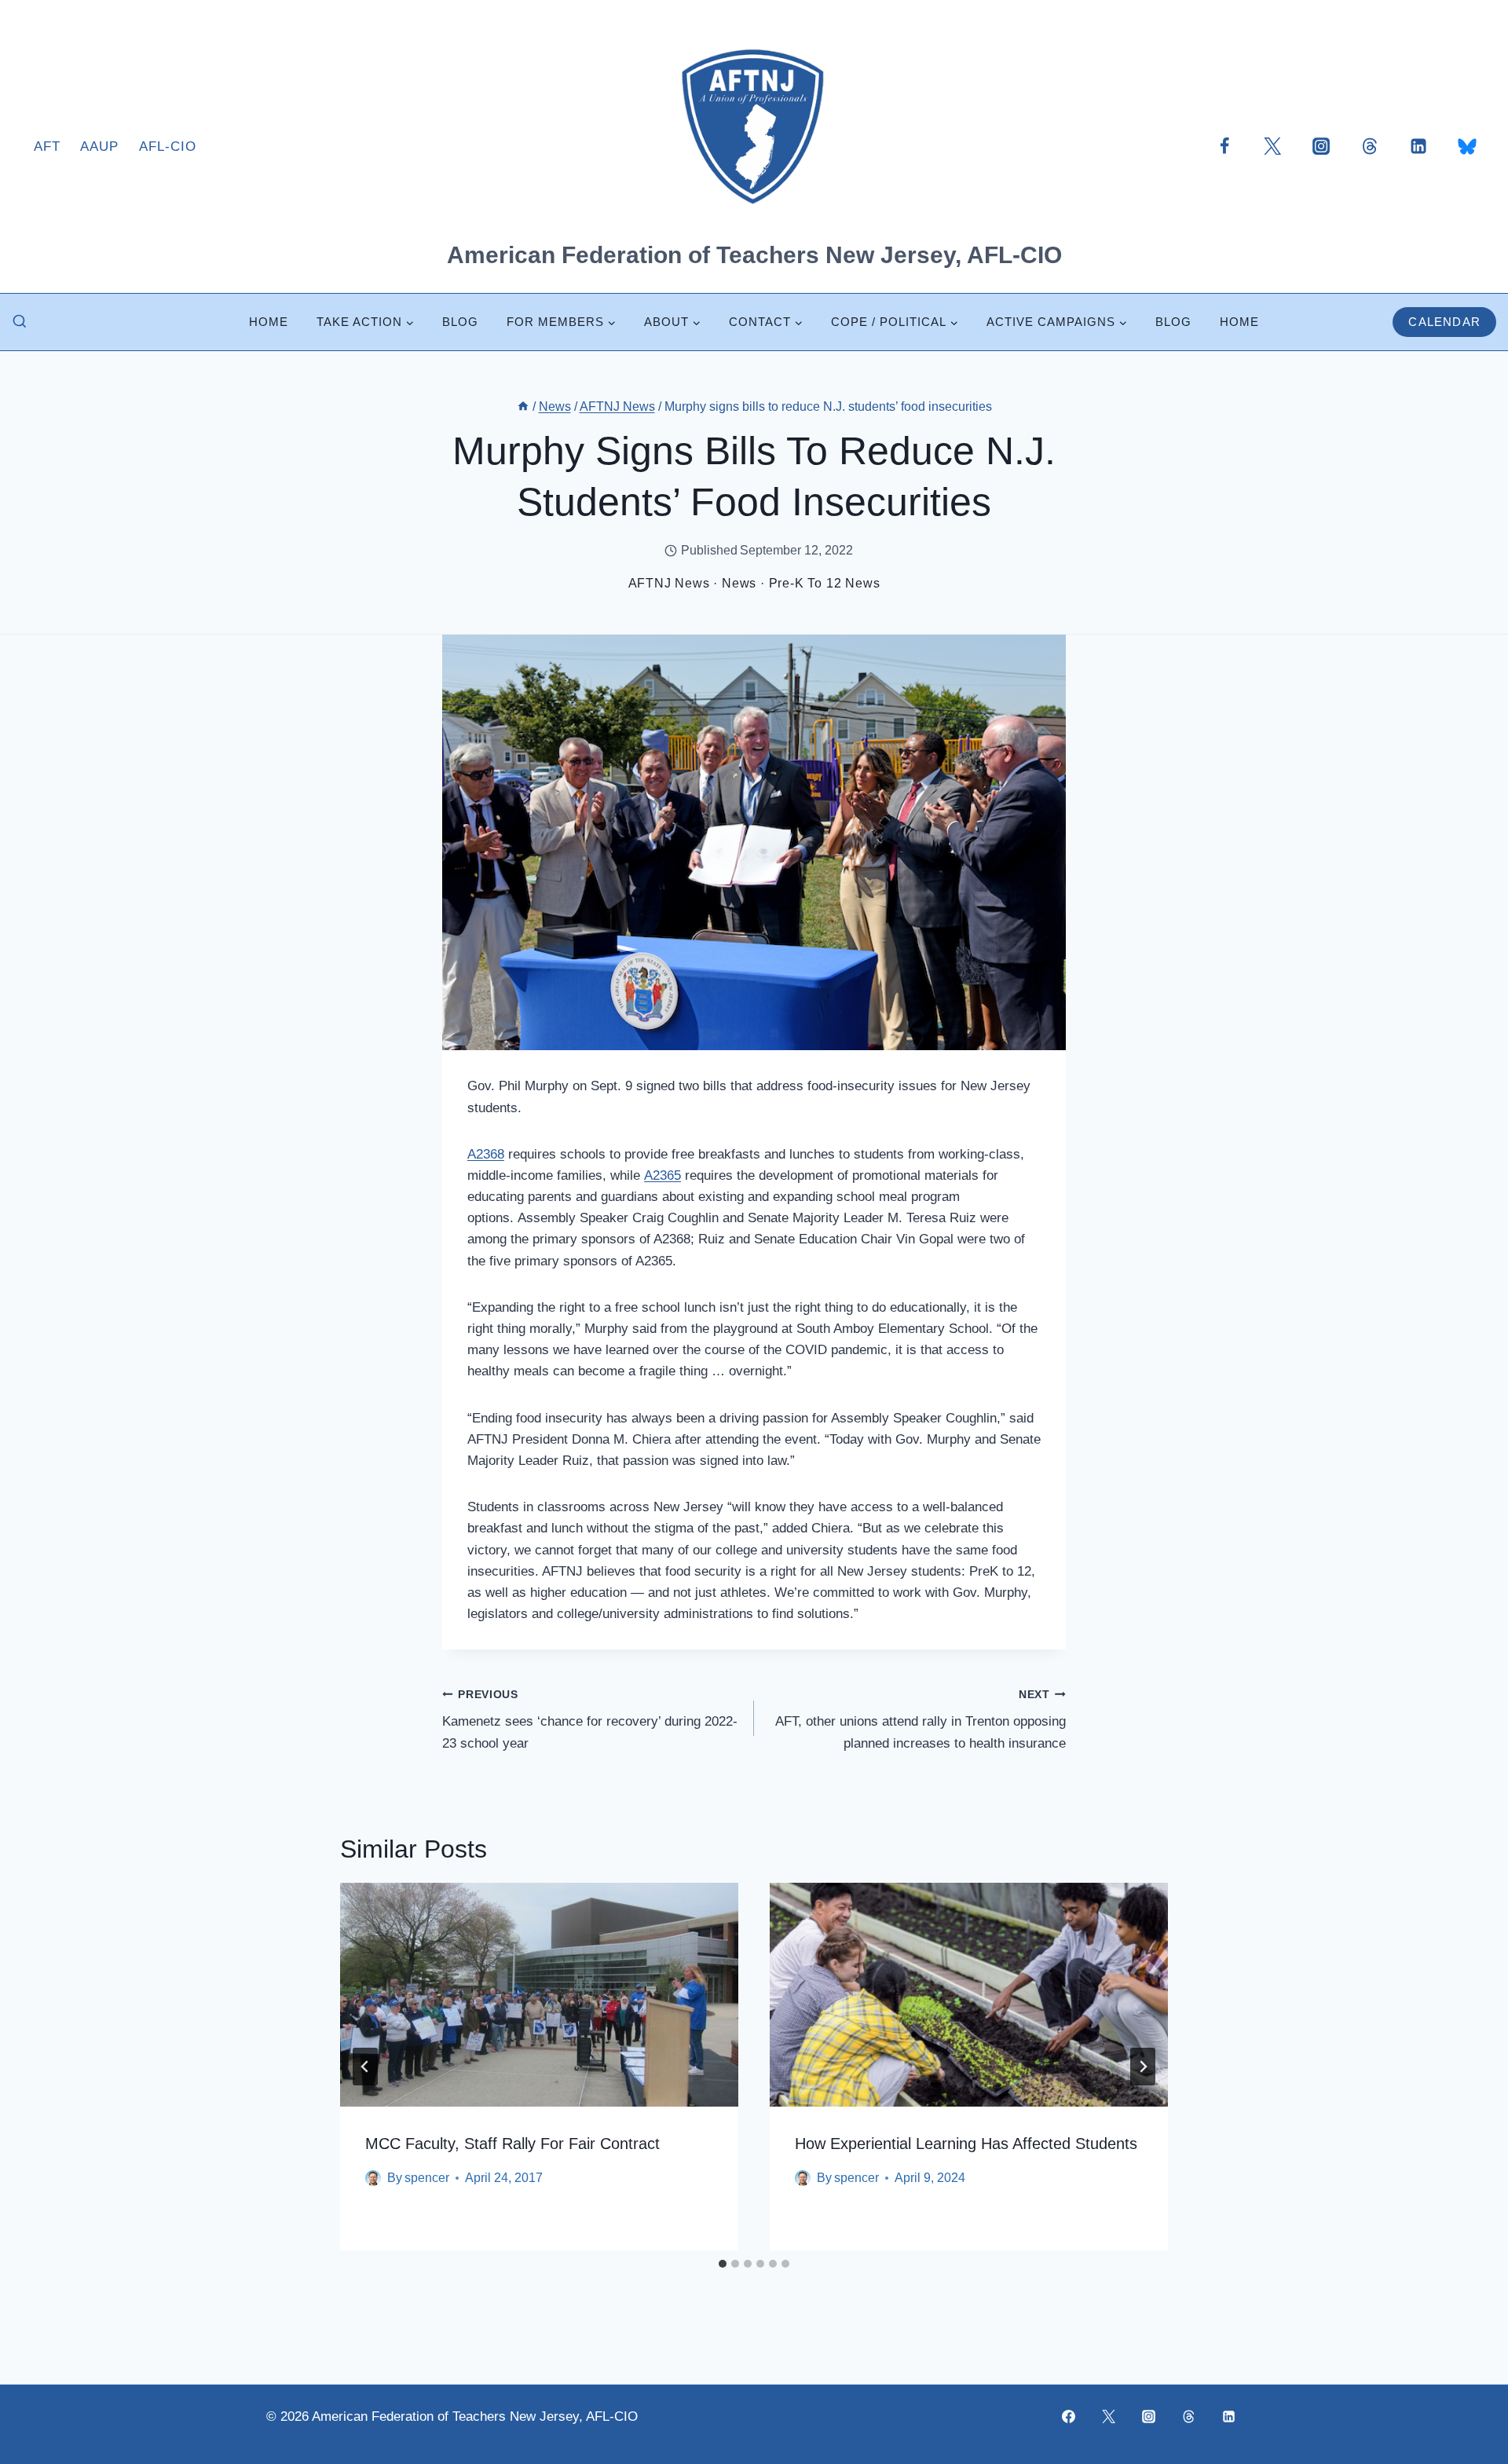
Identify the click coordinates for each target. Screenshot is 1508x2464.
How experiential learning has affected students (966, 2144)
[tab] (723, 2264)
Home (269, 322)
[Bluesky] (1467, 146)
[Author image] (373, 2178)
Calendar (1444, 322)
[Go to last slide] (365, 2067)
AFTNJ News (669, 583)
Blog (460, 322)
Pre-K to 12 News (825, 583)
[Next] (1143, 2067)
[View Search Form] (20, 322)
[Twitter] (1272, 146)
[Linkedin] (1418, 146)
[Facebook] (1224, 146)
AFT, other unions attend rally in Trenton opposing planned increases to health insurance (921, 1720)
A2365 (662, 1175)
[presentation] (539, 1995)
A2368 (486, 1154)
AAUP (99, 146)
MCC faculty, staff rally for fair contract (512, 2144)
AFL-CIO (168, 146)
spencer (427, 2178)
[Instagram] (1321, 146)
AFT (47, 146)
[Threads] (1370, 146)
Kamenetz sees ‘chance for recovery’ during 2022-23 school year (590, 1720)
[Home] (523, 406)
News (739, 583)
